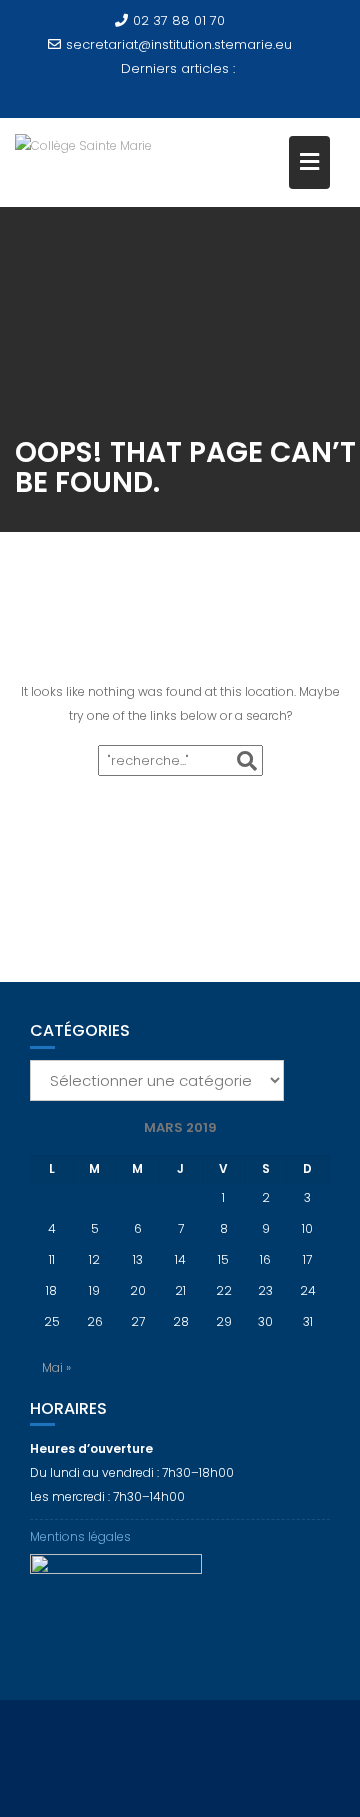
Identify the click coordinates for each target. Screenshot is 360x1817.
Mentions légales (80, 1536)
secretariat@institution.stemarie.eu (179, 44)
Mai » (56, 1367)
